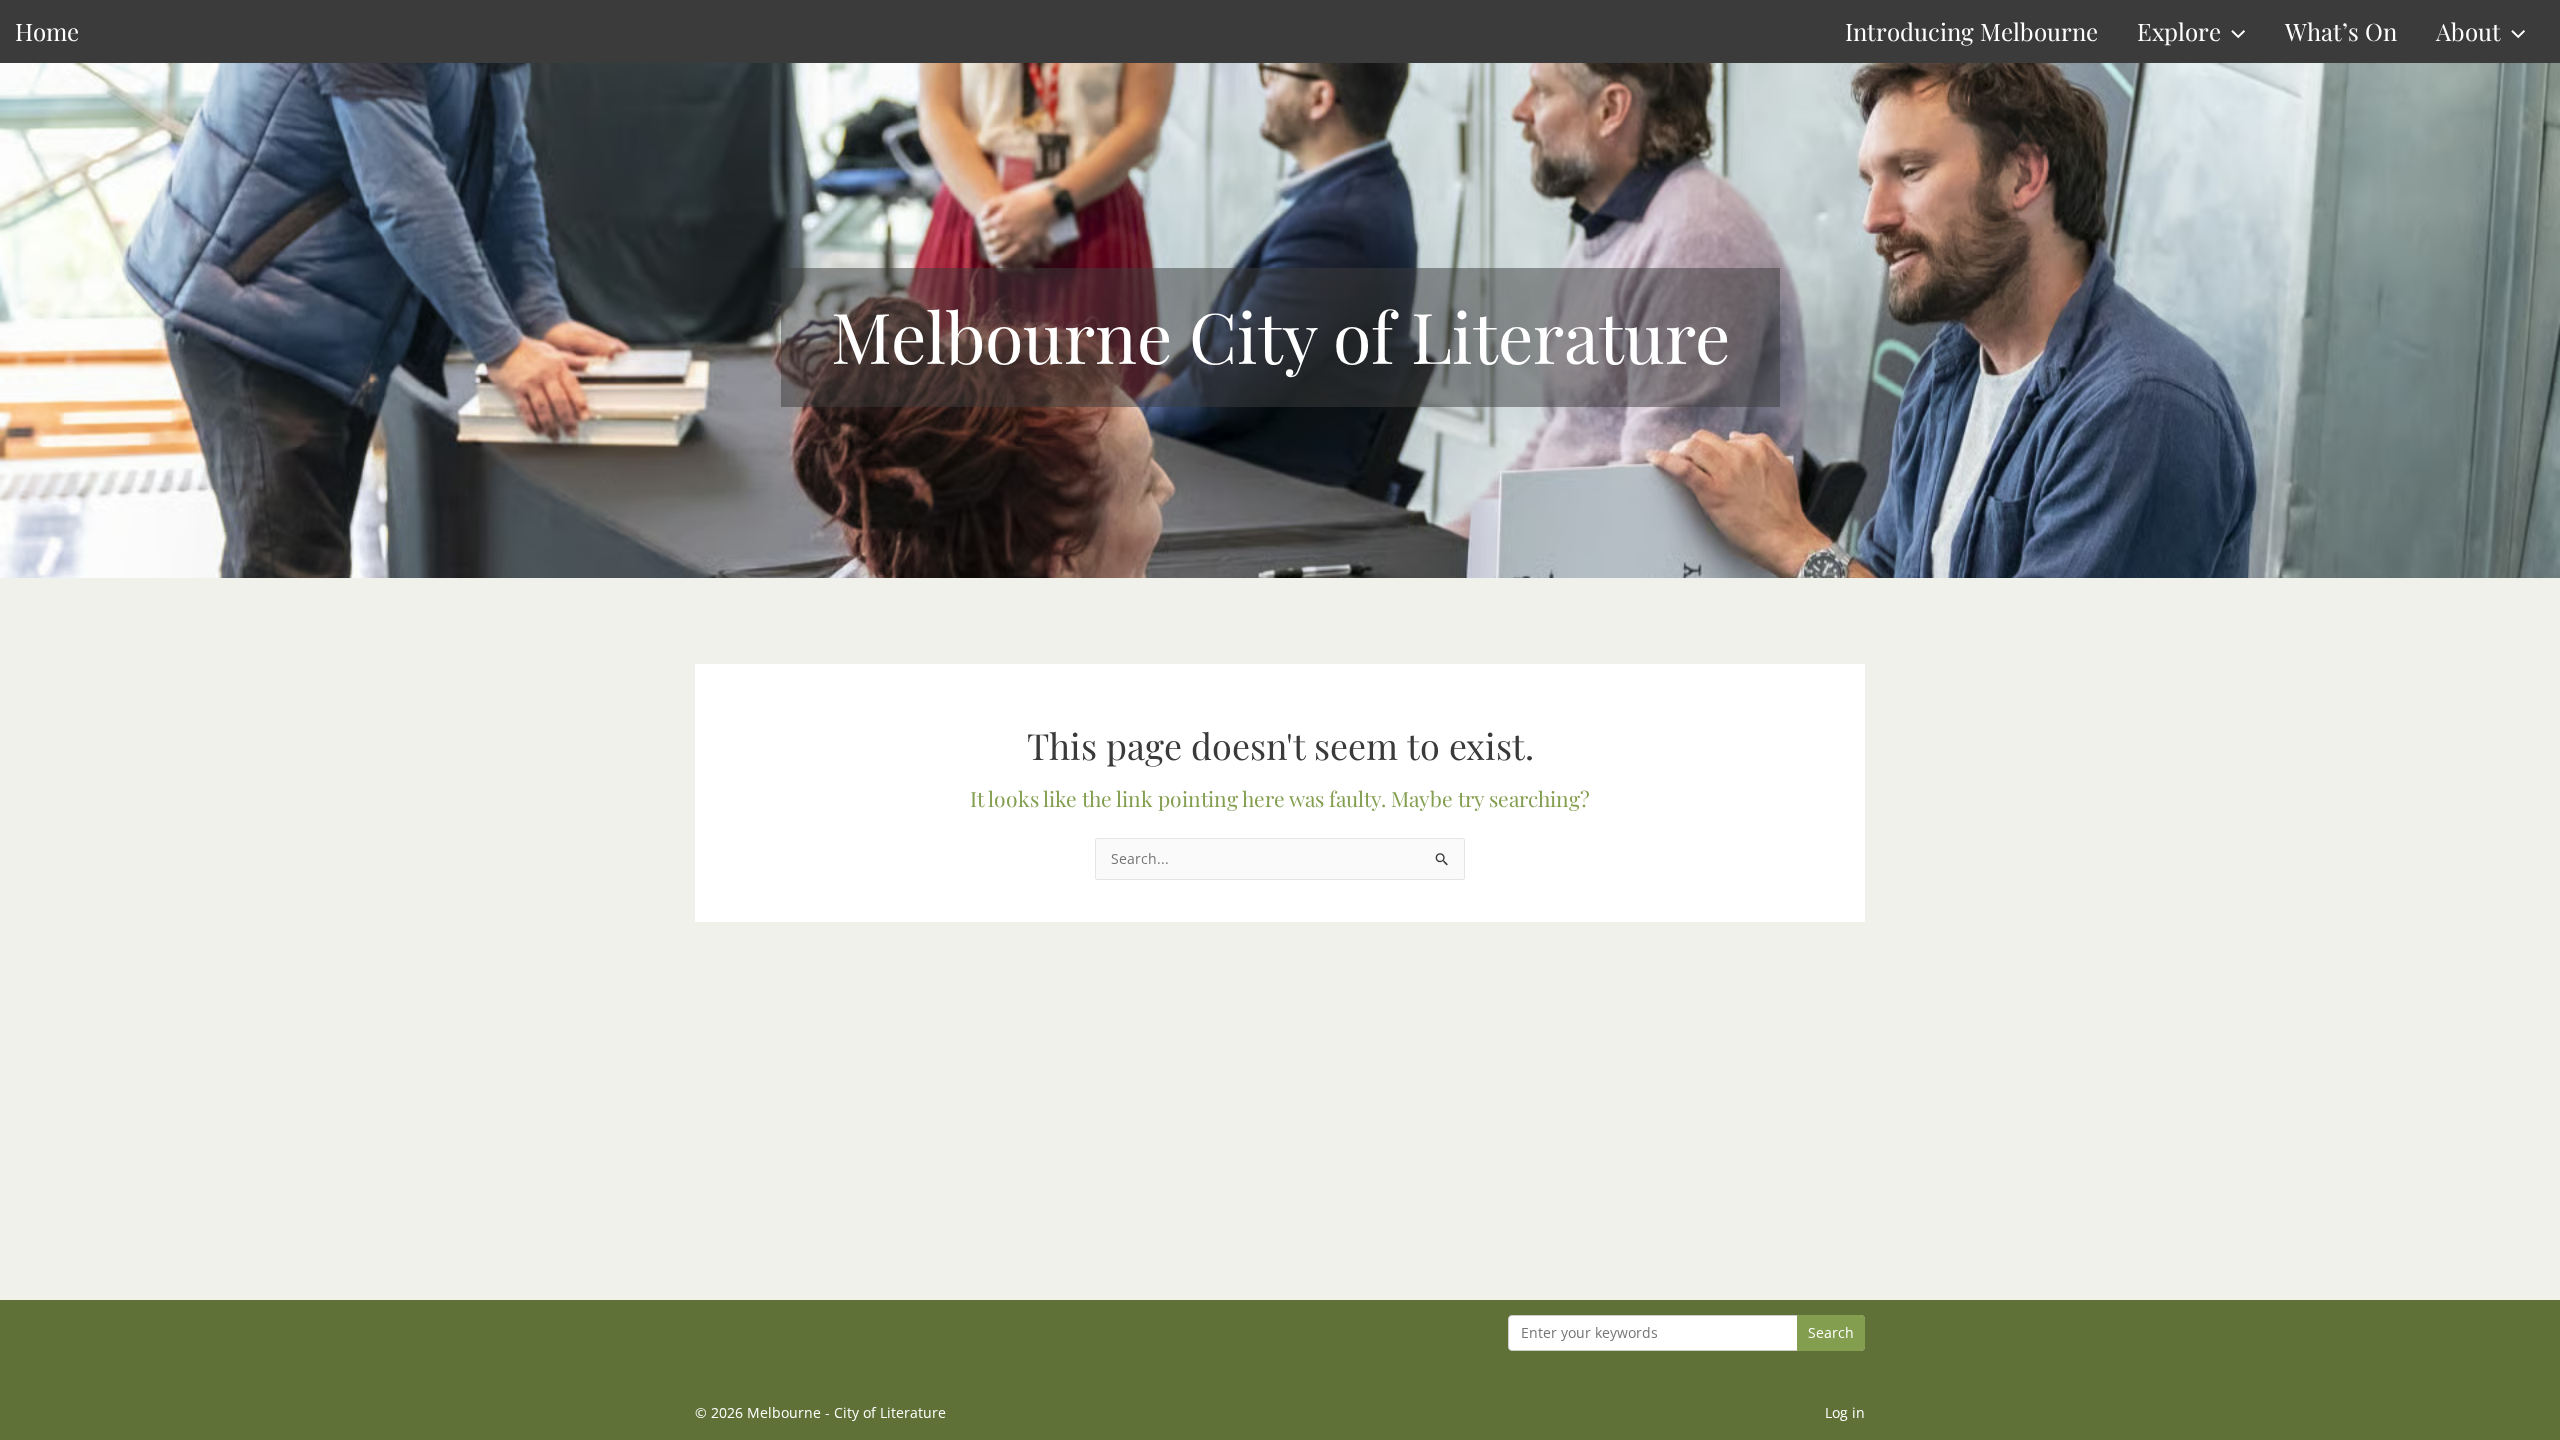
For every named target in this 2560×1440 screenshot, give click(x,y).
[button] (2233, 31)
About (2468, 31)
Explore (2179, 31)
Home (47, 31)
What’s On (2341, 31)
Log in (1845, 1412)
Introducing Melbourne (1971, 31)
